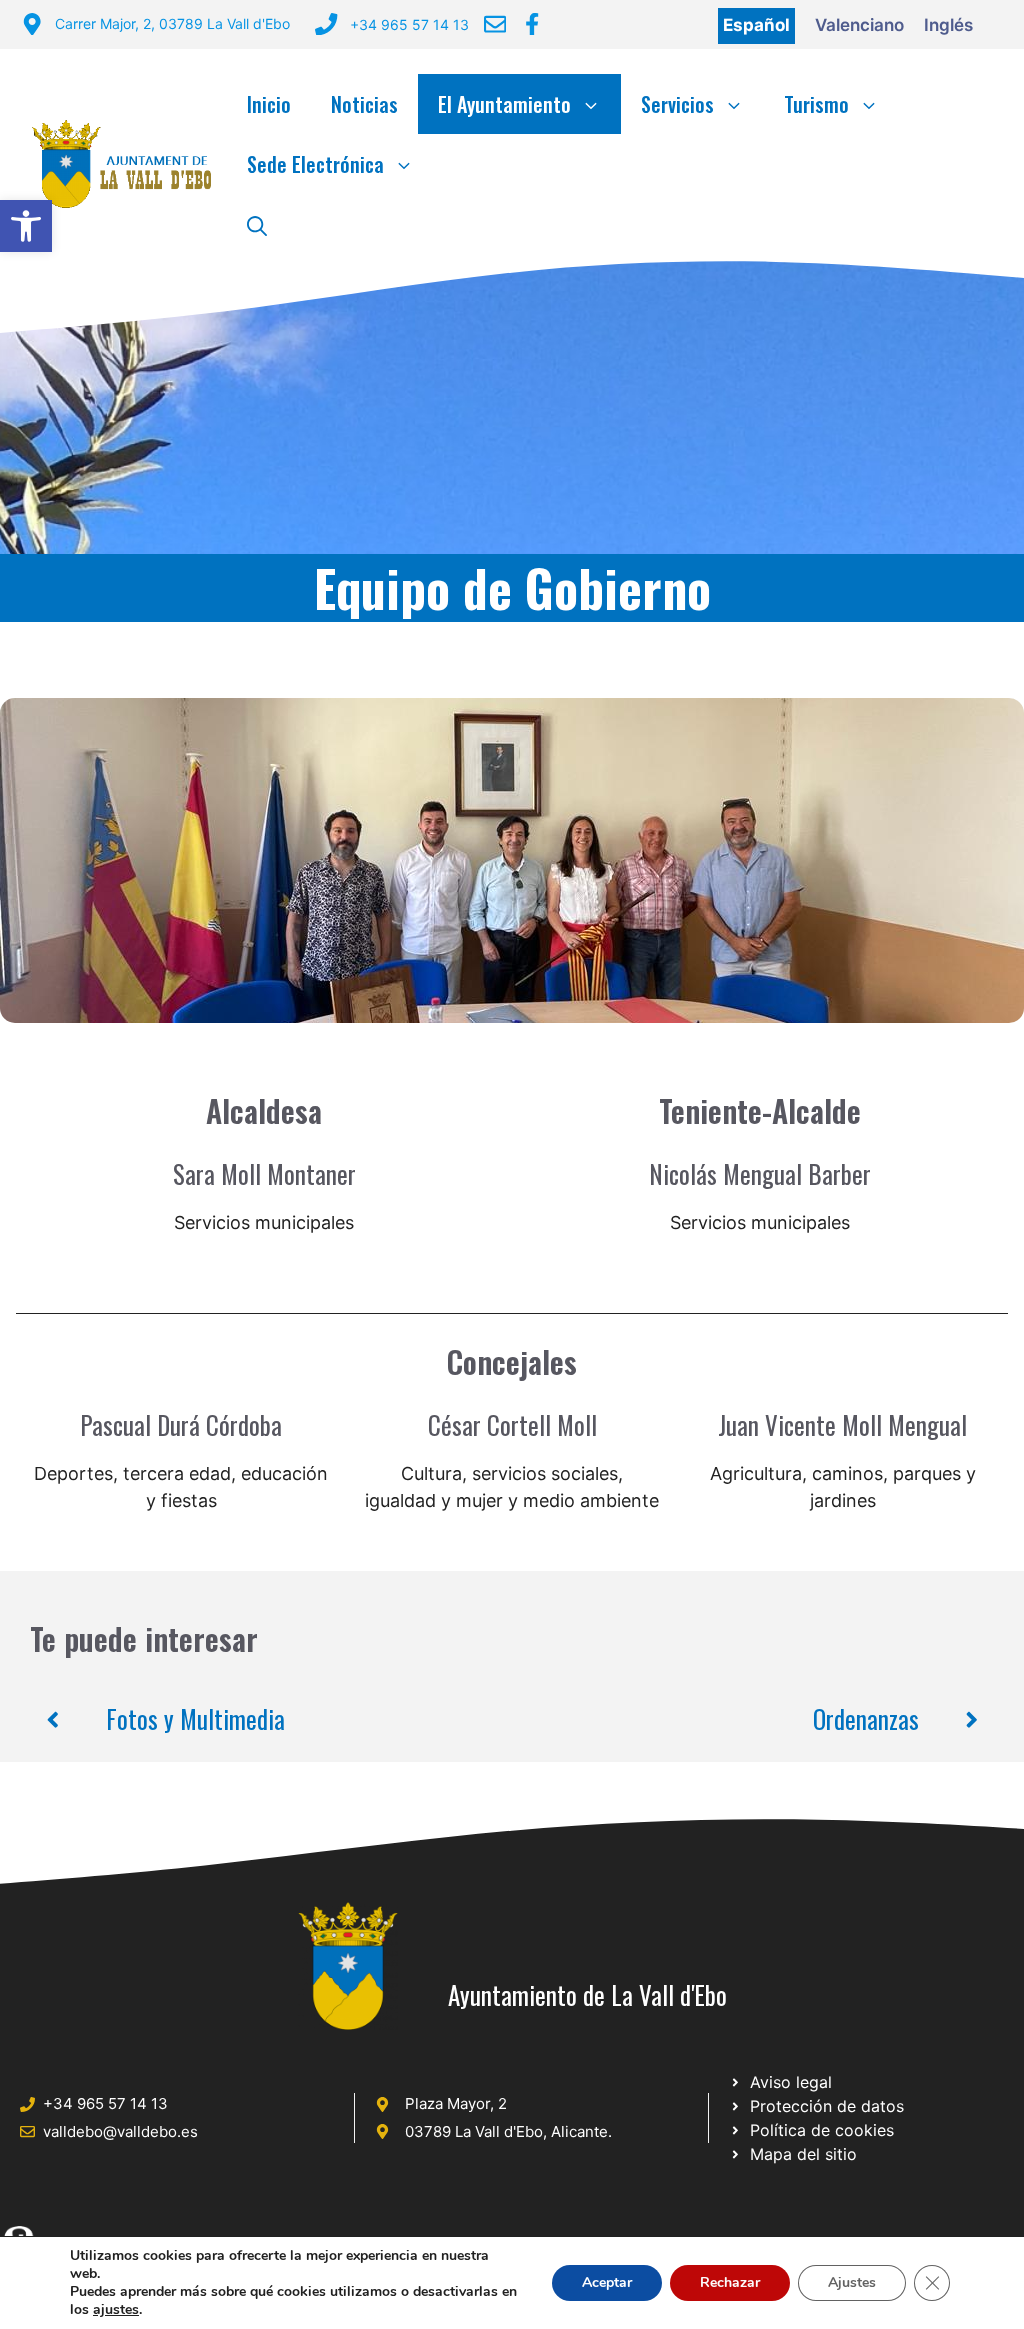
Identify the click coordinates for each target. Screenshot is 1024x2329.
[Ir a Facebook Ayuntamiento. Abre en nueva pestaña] (532, 24)
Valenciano (859, 25)
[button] (26, 226)
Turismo (816, 104)
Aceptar (607, 2282)
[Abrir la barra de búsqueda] (257, 224)
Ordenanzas (866, 1718)
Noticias (364, 104)
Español (756, 25)
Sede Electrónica (315, 164)
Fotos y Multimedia (195, 1718)
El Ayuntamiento (504, 104)
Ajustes (852, 2282)
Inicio (269, 104)
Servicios (677, 104)
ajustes (116, 2310)
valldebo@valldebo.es (120, 2131)
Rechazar (730, 2282)
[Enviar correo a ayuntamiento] (495, 24)
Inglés (948, 25)
